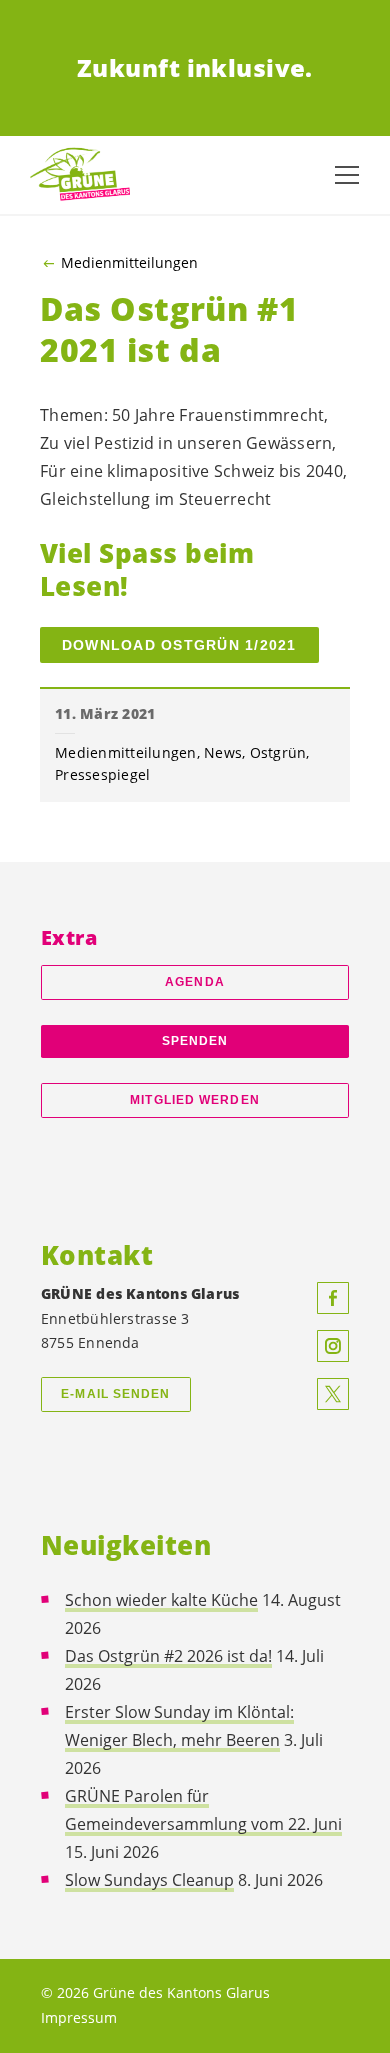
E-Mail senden (115, 1394)
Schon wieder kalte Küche (161, 1600)
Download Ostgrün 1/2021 (179, 645)
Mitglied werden (194, 1100)
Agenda (195, 982)
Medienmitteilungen (129, 263)
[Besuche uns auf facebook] (333, 1298)
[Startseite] (80, 175)
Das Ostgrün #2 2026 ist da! (168, 1656)
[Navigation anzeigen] (347, 175)
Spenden (195, 1041)
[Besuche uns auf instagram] (333, 1346)
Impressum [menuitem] (79, 2017)
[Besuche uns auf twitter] (333, 1394)
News (223, 752)
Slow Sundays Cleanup (149, 1880)
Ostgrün (278, 752)
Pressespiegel (102, 774)
